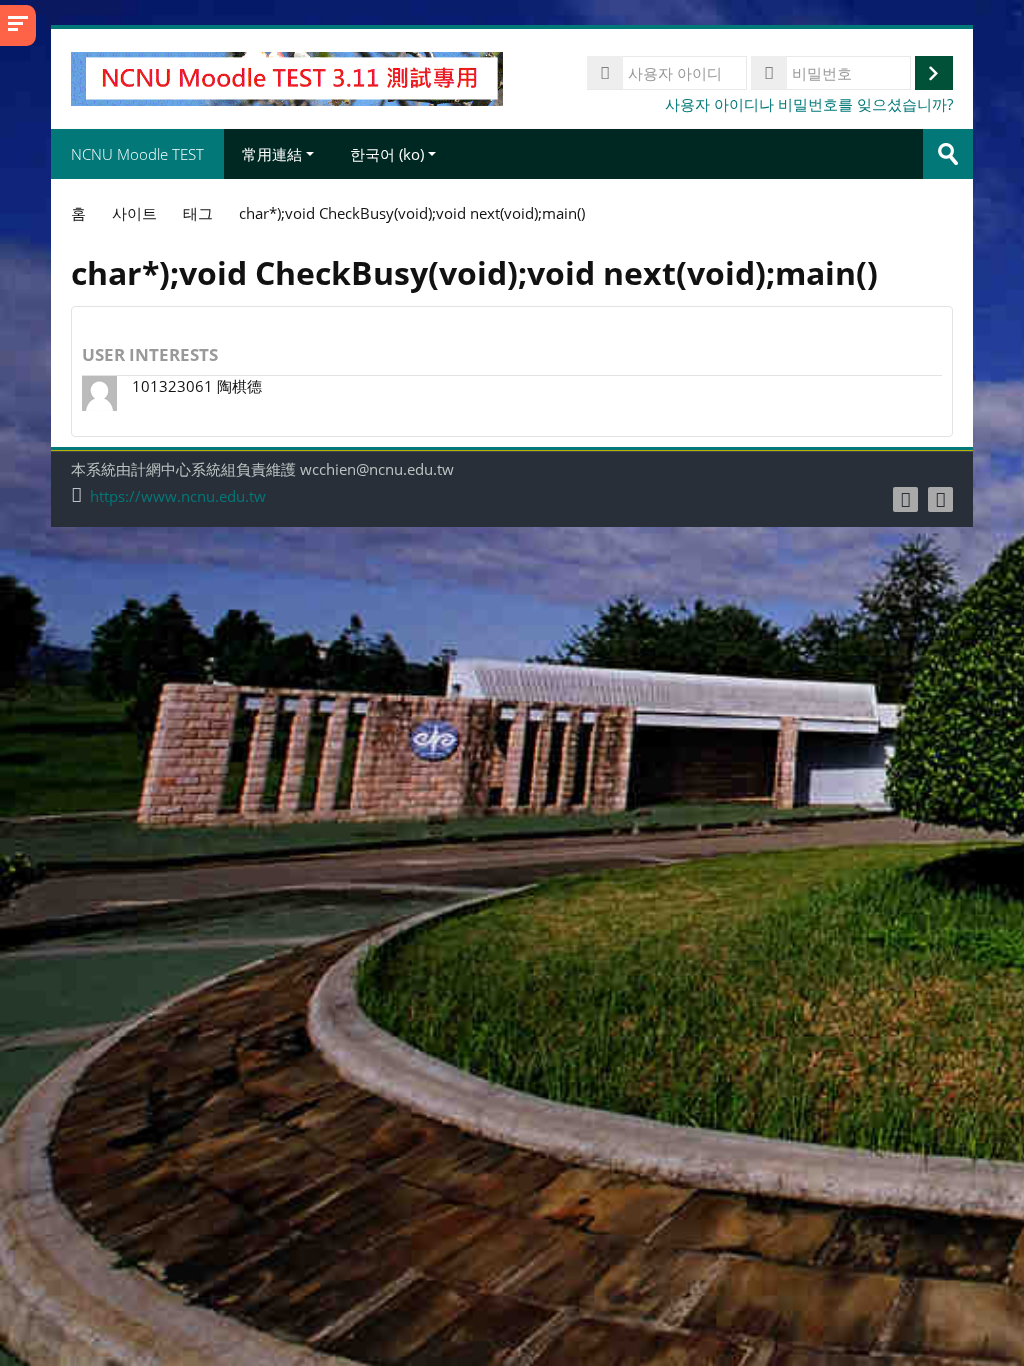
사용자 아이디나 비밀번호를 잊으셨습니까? (809, 104)
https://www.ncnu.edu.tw (178, 496)
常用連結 (272, 154)
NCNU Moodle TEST (137, 154)
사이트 (134, 213)
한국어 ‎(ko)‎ (387, 154)
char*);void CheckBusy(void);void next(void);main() (412, 213)
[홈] (286, 77)
